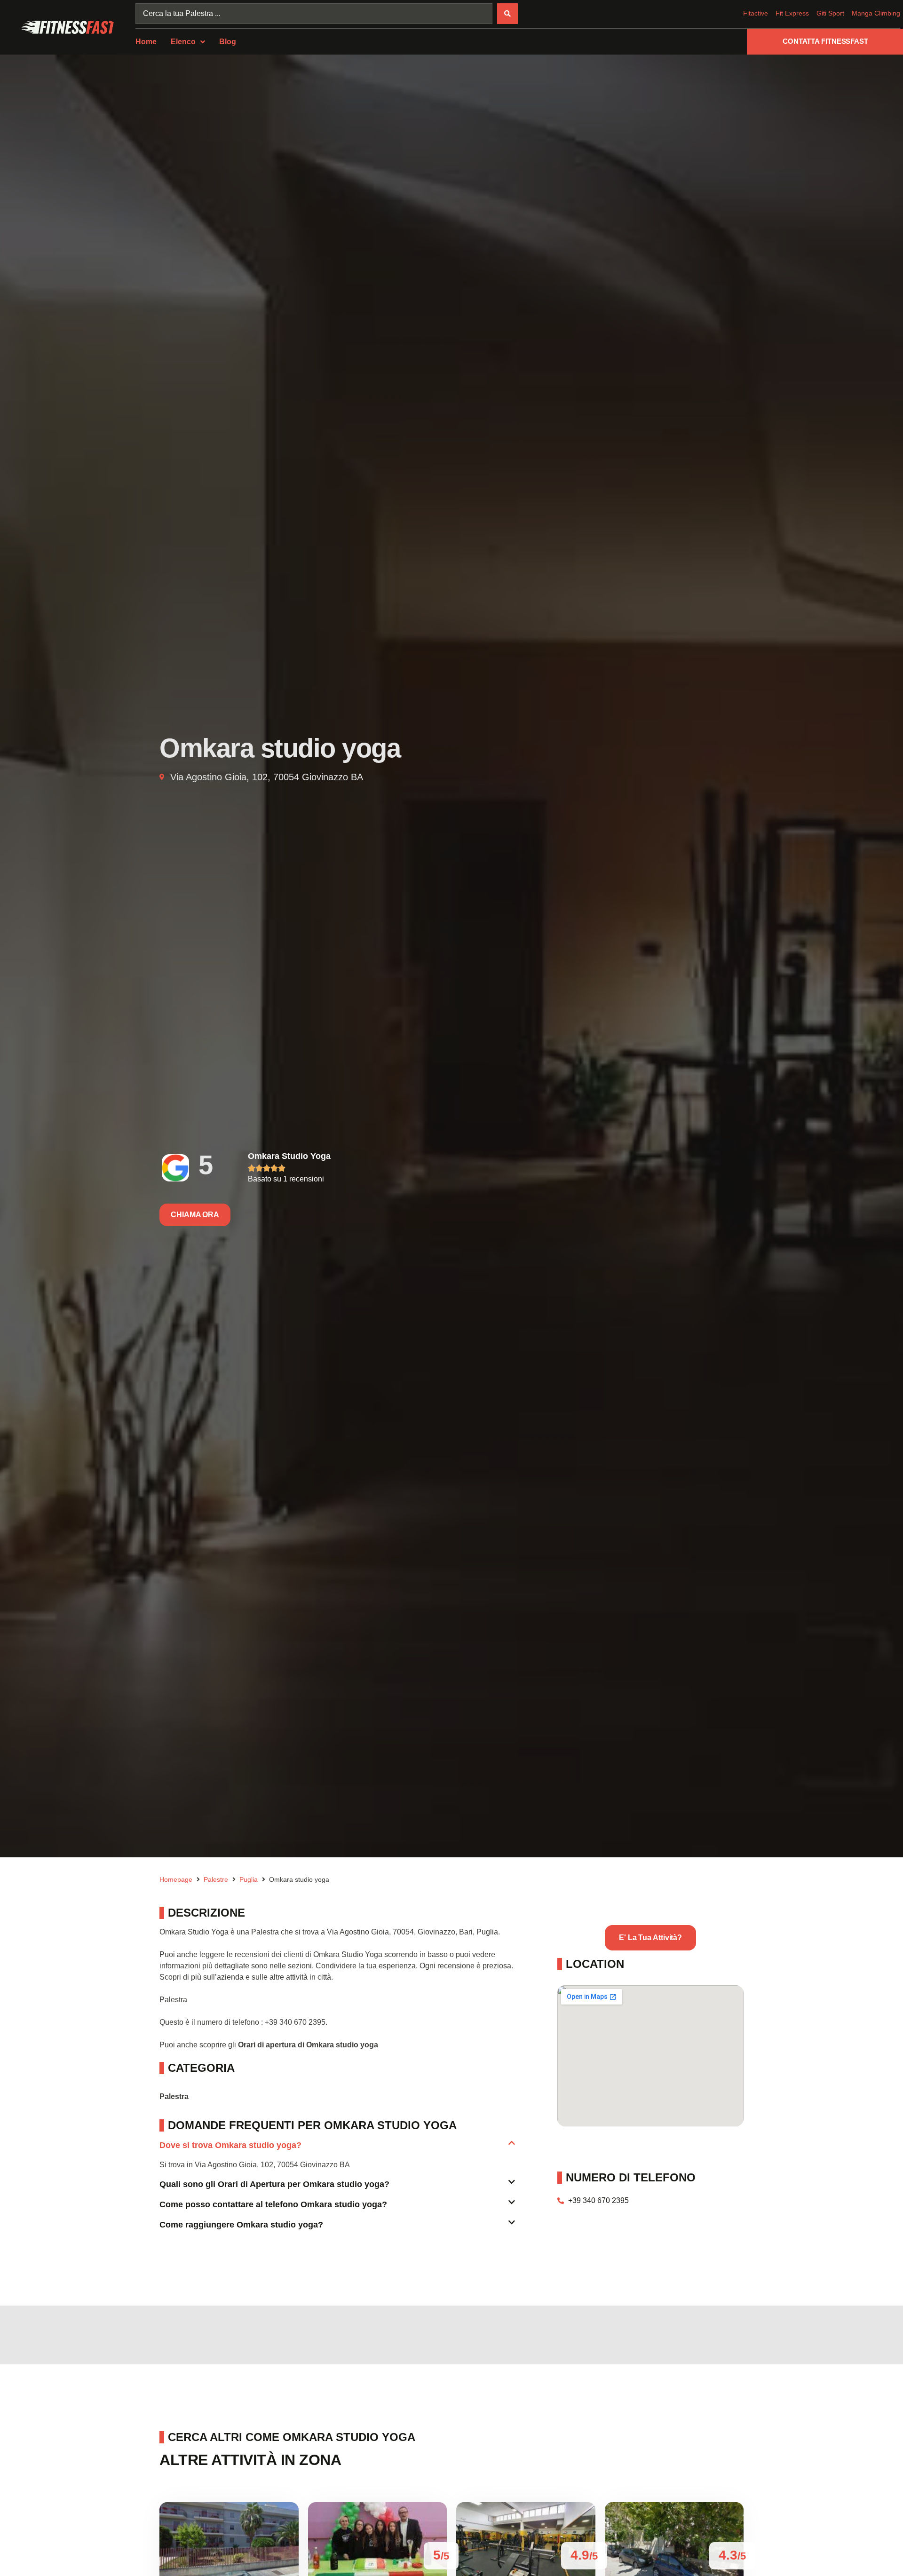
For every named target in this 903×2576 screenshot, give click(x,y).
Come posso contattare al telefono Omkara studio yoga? (273, 2204)
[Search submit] (507, 14)
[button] (337, 2149)
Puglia (249, 1879)
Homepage (176, 1879)
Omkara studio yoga (289, 1156)
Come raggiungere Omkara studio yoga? (241, 2225)
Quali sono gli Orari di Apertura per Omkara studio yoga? (274, 2184)
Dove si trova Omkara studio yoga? (230, 2145)
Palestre (216, 1879)
